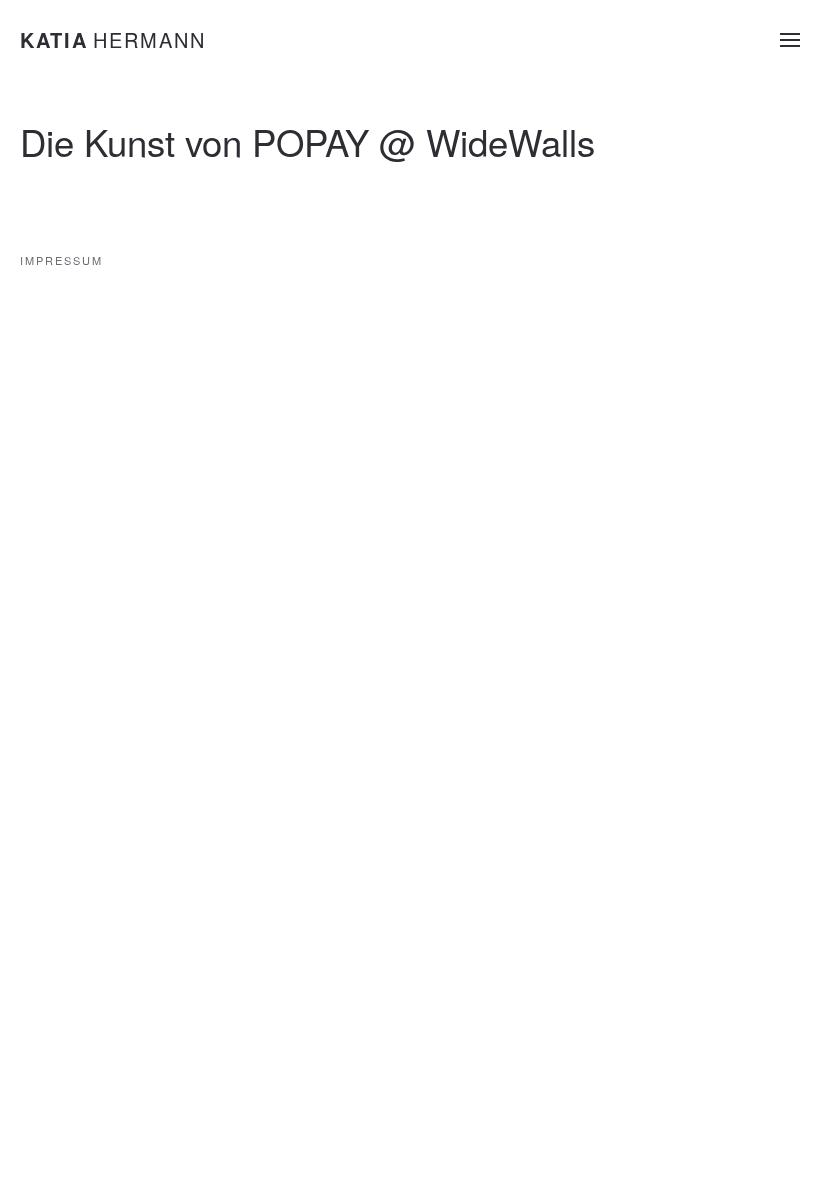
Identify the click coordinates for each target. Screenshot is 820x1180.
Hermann (113, 39)
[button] (790, 40)
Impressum (61, 260)
